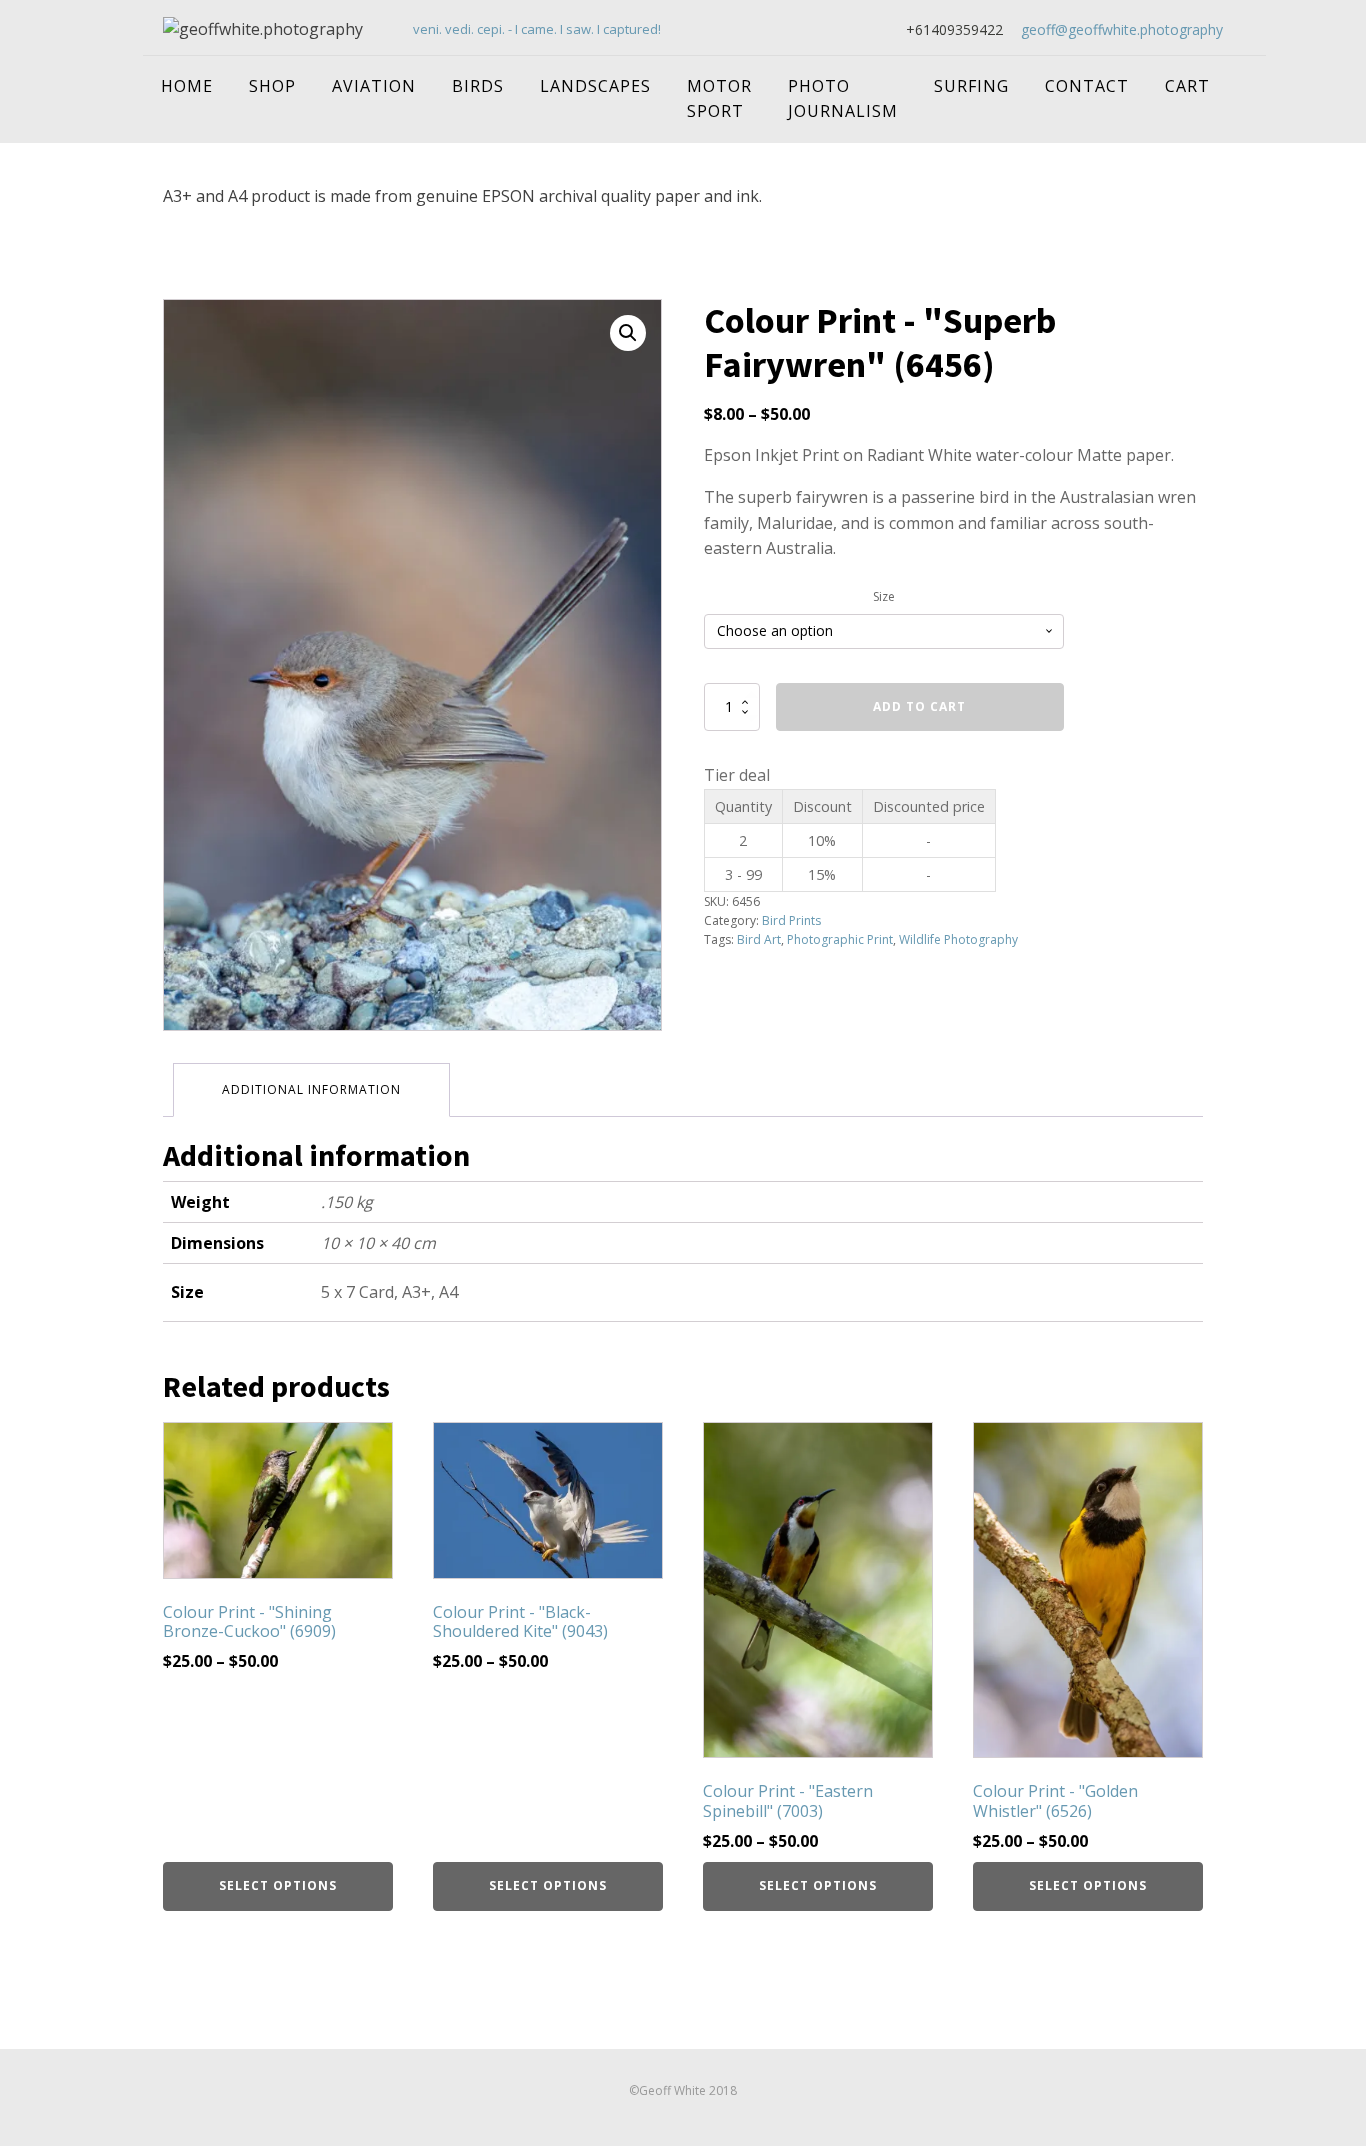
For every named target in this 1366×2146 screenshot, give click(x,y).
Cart (1187, 86)
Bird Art (759, 939)
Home (187, 86)
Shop (272, 86)
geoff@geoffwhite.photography (1122, 29)
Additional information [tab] (311, 1089)
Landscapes (595, 86)
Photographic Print (840, 939)
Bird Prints (791, 920)
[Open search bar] (1246, 74)
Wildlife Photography (958, 939)
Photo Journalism (843, 99)
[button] (628, 333)
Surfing (971, 86)
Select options (278, 1885)
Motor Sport (719, 99)
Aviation (374, 86)
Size (884, 596)
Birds (478, 86)
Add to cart (919, 706)
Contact (1087, 86)
